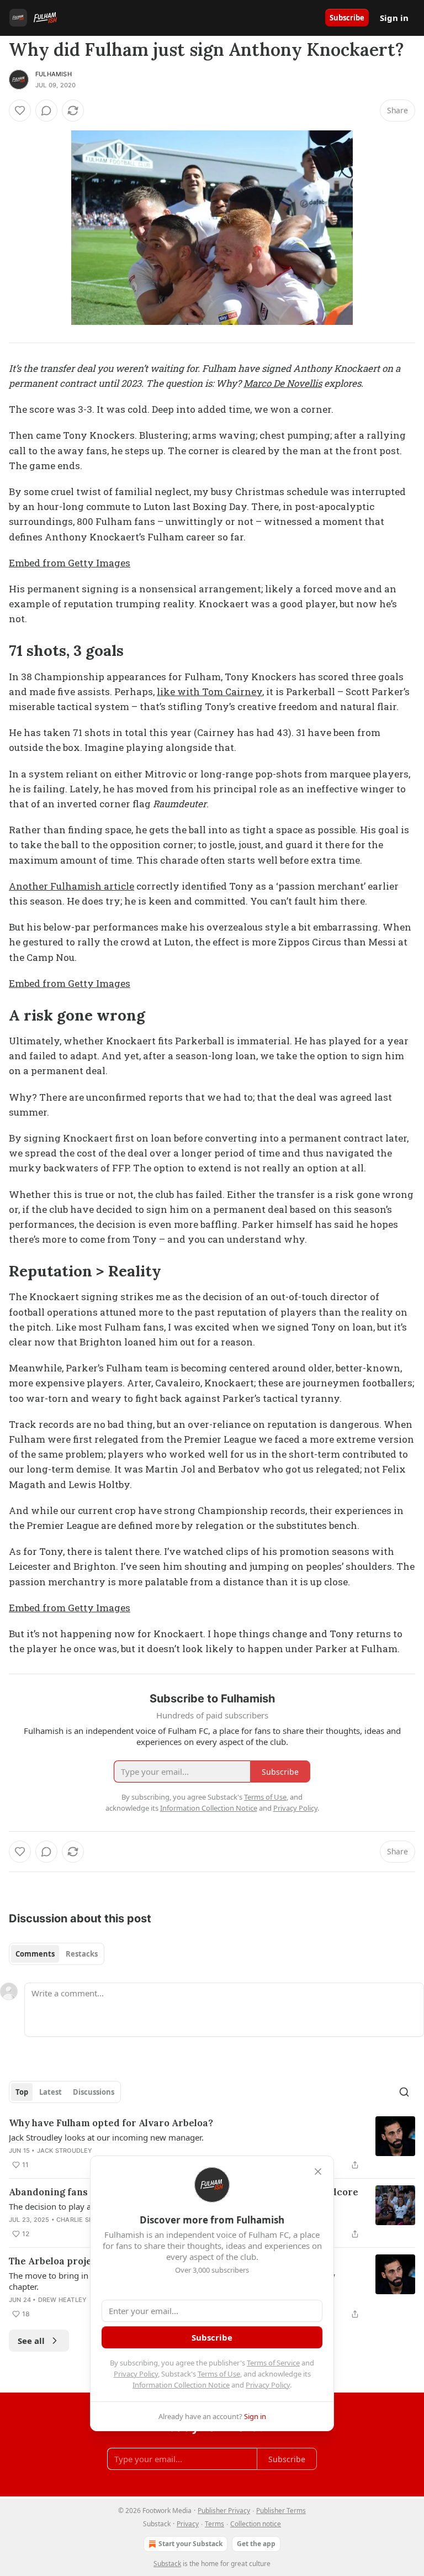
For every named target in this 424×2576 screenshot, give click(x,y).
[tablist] (57, 1954)
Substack (167, 2564)
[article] (212, 2144)
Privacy (188, 2524)
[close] (318, 2172)
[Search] (404, 2092)
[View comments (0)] (46, 111)
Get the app (256, 2544)
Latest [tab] (51, 2092)
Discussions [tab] (94, 2092)
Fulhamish (54, 74)
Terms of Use (219, 2374)
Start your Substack (190, 2544)
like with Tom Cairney (210, 692)
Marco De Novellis (283, 383)
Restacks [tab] (82, 1954)
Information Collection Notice (181, 2385)
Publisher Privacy (224, 2511)
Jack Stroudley (65, 2151)
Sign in (394, 18)
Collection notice (256, 2524)
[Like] (20, 111)
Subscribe (347, 18)
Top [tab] (22, 2092)
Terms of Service (273, 2363)
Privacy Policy (136, 2374)
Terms (214, 2524)
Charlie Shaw (80, 2220)
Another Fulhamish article (71, 886)
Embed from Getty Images (70, 563)
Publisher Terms (281, 2511)
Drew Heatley (62, 2300)
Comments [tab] (35, 1954)
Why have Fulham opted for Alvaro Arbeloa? (111, 2123)
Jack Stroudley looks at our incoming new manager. (106, 2137)
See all (31, 2341)
